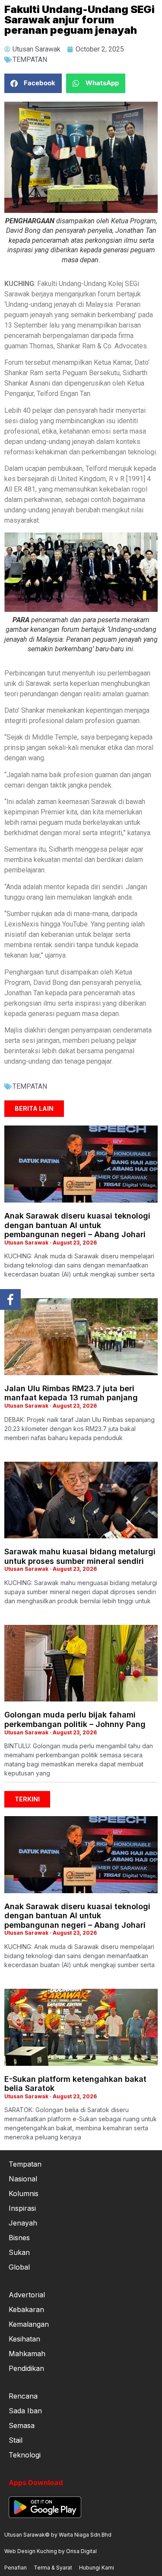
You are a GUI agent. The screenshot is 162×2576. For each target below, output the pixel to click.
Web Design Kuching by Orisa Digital (51, 2551)
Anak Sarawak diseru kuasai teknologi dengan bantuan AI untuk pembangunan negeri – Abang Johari (77, 1225)
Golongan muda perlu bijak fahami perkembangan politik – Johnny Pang (75, 1719)
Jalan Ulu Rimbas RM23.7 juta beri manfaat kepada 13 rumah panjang (71, 1393)
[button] (33, 83)
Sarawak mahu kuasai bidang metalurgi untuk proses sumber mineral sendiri (80, 1556)
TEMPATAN (30, 59)
